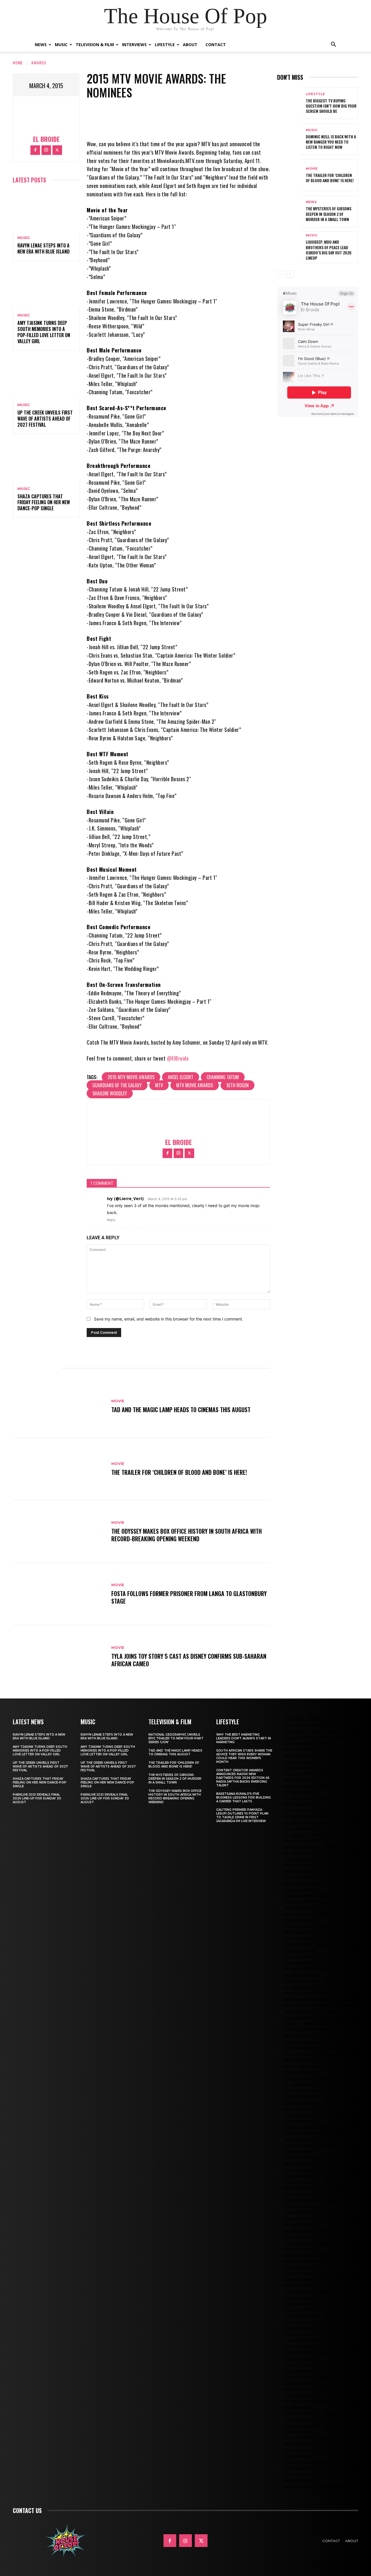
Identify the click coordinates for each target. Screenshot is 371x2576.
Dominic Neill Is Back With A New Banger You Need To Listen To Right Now (331, 142)
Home (18, 63)
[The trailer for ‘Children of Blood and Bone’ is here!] (59, 1469)
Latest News (28, 1722)
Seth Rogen (238, 1085)
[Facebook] (35, 150)
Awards (39, 63)
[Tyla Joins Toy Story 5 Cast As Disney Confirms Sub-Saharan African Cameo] (59, 1657)
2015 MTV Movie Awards (131, 1077)
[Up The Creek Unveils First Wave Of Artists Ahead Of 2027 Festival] (46, 378)
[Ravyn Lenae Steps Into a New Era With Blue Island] (46, 210)
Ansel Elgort (181, 1077)
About (190, 45)
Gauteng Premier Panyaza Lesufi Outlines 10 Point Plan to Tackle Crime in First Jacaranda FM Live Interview (242, 1815)
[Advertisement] (324, 469)
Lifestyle (165, 45)
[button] (333, 45)
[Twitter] (57, 150)
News (41, 45)
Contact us (27, 2510)
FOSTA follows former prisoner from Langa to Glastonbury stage (189, 1597)
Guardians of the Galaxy (117, 1085)
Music (61, 45)
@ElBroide (178, 1058)
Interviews (134, 45)
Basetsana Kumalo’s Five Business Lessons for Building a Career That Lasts (244, 1798)
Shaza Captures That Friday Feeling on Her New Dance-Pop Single (44, 502)
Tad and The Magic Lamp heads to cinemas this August (181, 1410)
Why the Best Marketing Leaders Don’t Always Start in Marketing (244, 1738)
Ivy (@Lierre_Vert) (125, 1199)
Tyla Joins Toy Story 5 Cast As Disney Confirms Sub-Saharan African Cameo (189, 1660)
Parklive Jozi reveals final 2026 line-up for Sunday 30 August (37, 1798)
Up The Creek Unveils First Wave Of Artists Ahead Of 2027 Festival (45, 419)
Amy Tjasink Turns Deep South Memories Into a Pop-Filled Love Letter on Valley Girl (44, 332)
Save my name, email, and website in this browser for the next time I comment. (169, 1319)
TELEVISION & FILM (170, 1722)
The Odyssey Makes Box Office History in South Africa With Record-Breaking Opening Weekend (187, 1535)
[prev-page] (281, 274)
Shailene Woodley (110, 1093)
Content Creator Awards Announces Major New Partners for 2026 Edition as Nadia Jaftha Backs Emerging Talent (243, 1778)
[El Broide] (46, 117)
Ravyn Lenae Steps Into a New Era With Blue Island (43, 248)
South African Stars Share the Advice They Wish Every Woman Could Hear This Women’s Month (244, 1756)
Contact (216, 45)
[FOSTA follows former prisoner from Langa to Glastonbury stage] (59, 1594)
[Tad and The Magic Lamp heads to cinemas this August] (59, 1406)
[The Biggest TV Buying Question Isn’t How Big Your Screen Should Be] (289, 103)
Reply (111, 1220)
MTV (159, 1085)
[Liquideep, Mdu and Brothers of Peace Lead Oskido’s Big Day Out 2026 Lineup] (289, 247)
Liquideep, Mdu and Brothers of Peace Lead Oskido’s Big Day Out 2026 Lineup (329, 250)
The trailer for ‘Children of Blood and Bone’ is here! (179, 1472)
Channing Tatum (223, 1077)
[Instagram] (46, 150)
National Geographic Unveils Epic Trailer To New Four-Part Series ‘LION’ (176, 1738)
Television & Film (95, 45)
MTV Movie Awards (195, 1085)
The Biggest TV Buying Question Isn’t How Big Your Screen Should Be (331, 106)
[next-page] (290, 274)
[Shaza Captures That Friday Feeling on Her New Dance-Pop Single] (46, 461)
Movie (118, 1401)
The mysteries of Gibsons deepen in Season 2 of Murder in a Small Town (329, 214)
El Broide (46, 139)
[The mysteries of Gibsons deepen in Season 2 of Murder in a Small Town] (289, 211)
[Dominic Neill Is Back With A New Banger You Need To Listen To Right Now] (289, 139)
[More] (209, 115)
